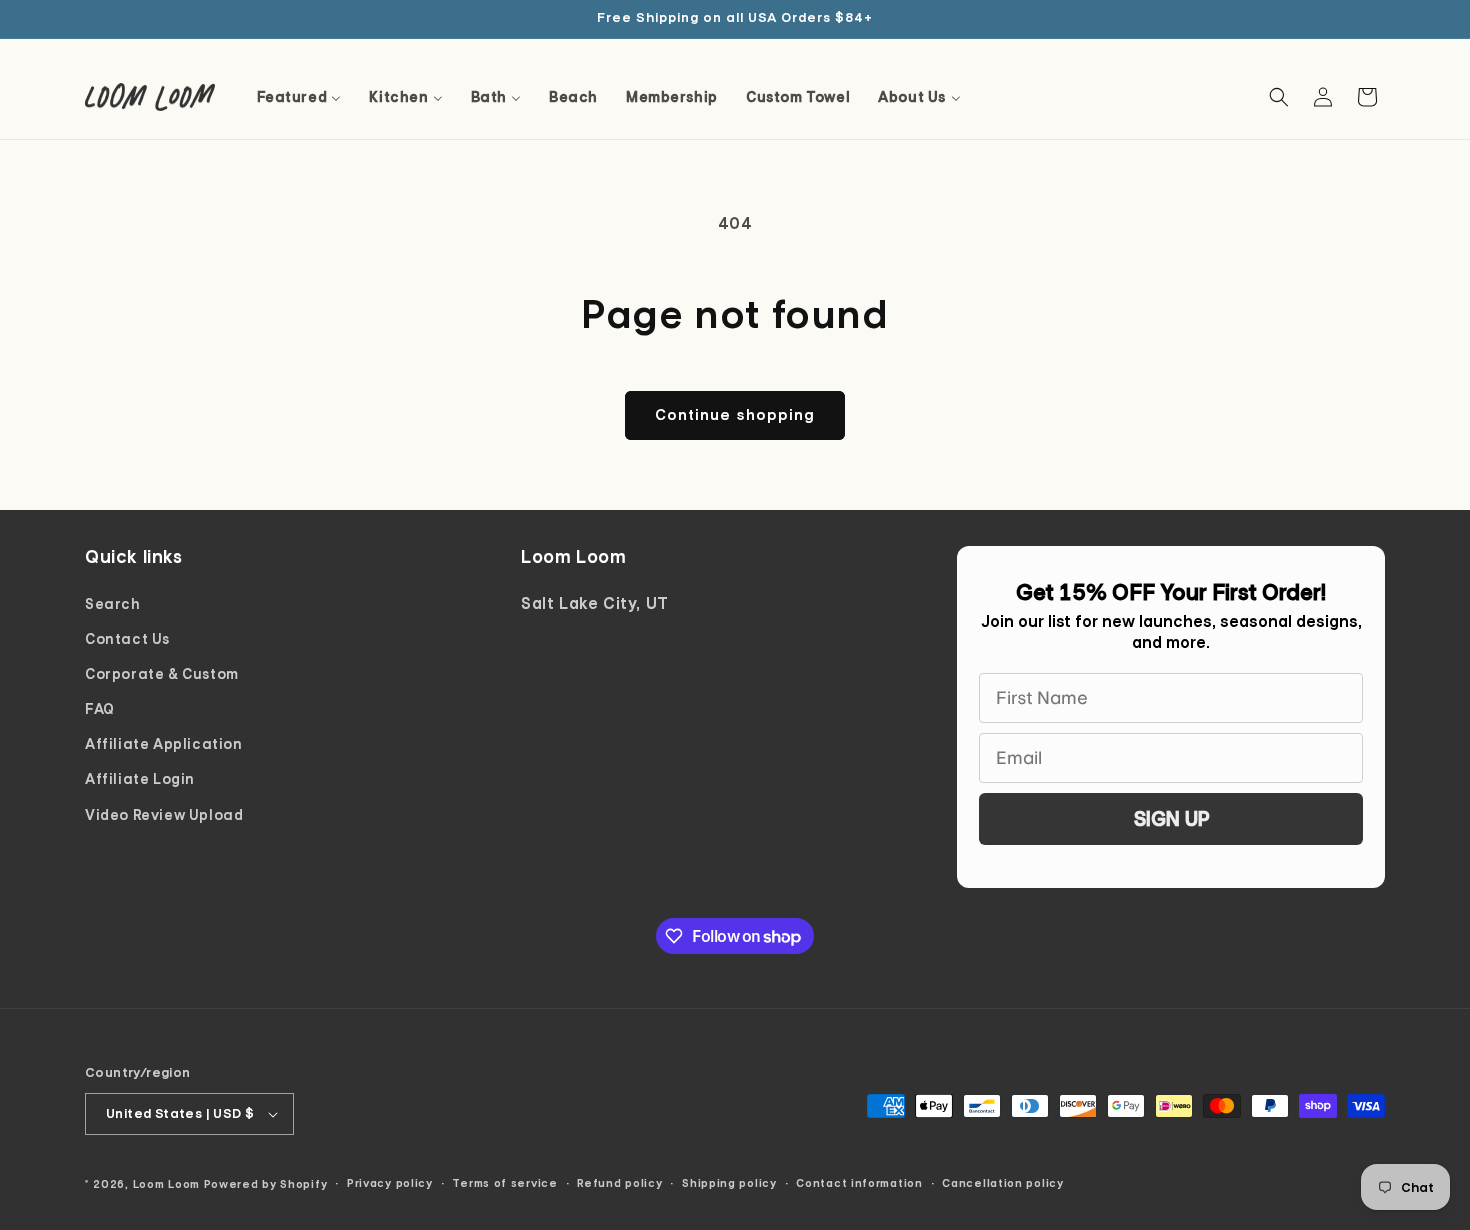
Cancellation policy (1002, 1183)
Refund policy (619, 1183)
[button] (1279, 97)
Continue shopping (735, 415)
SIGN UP (1171, 819)
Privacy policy (390, 1183)
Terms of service (504, 1183)
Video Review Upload (164, 815)
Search (113, 604)
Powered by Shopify (266, 1184)
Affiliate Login (140, 779)
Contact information (859, 1183)
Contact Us (128, 639)
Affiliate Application (164, 744)
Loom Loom (166, 1184)
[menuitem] (299, 97)
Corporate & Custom (162, 674)
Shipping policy (729, 1183)
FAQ (100, 709)
